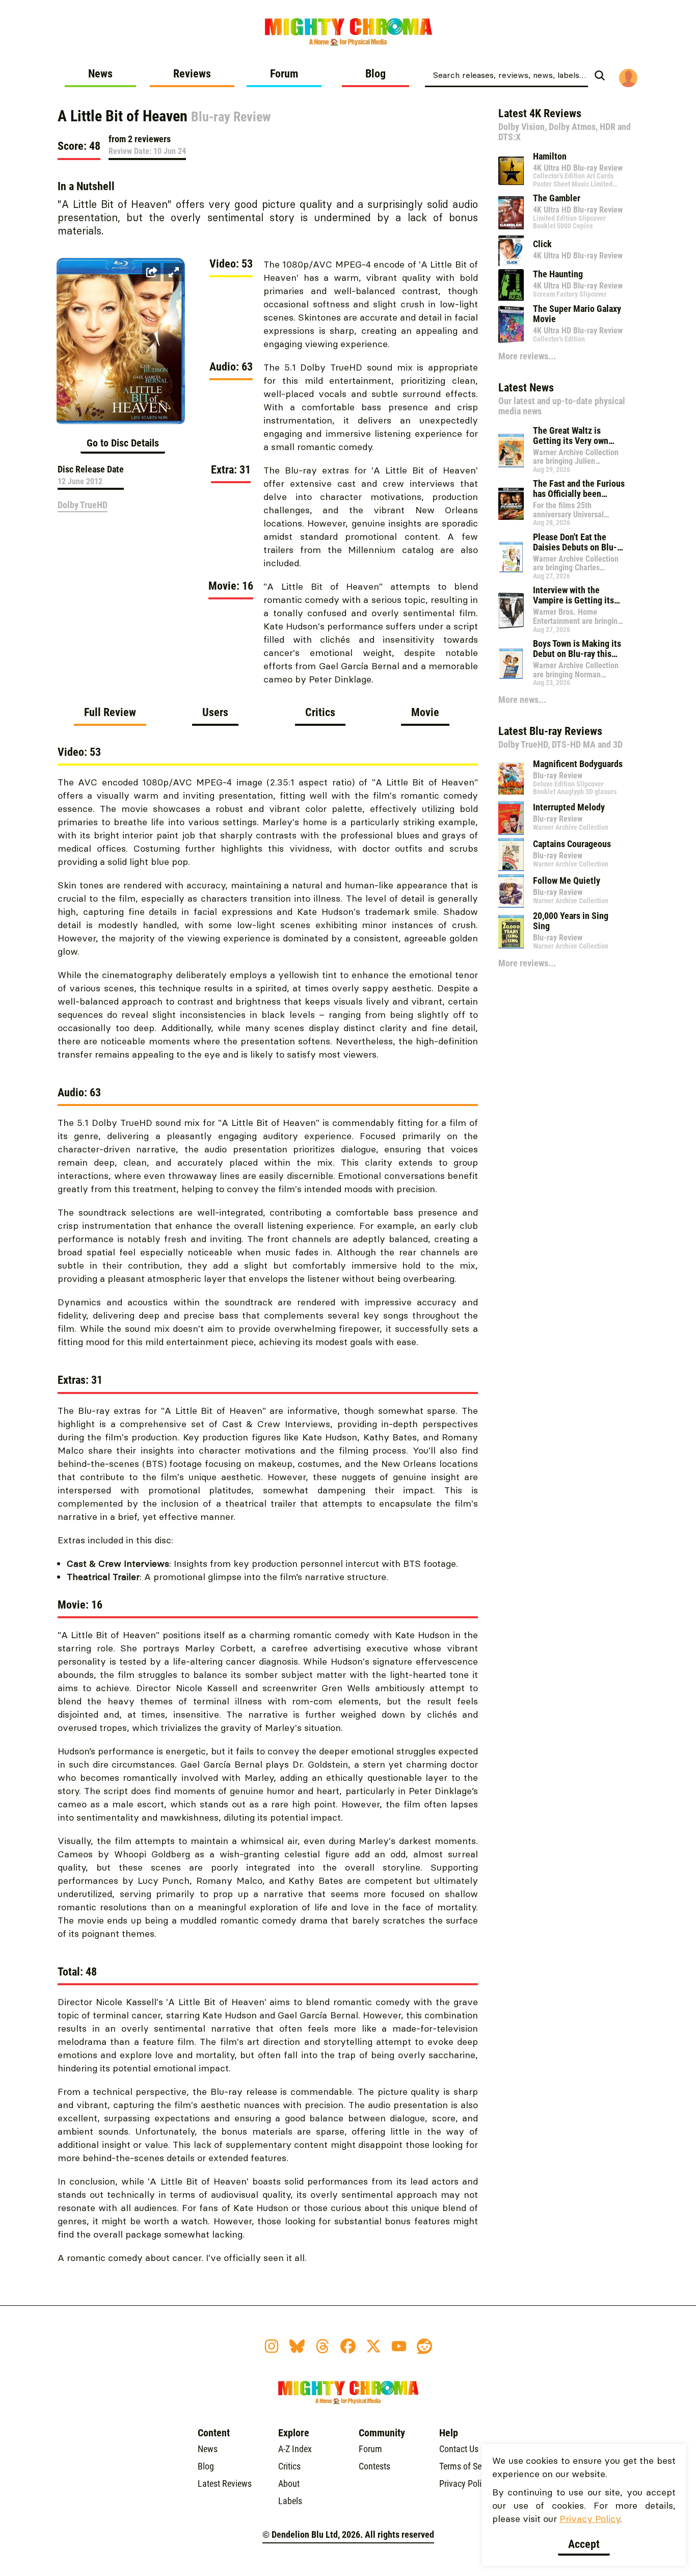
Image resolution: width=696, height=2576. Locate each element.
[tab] (110, 716)
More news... (522, 700)
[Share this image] (151, 272)
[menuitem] (100, 77)
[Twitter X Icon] (373, 2346)
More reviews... (527, 356)
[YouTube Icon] (399, 2346)
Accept (584, 2544)
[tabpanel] (268, 1510)
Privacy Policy (590, 2519)
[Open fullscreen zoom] (174, 272)
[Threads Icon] (323, 2346)
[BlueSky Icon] (297, 2346)
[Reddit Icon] (424, 2346)
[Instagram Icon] (272, 2346)
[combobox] (506, 74)
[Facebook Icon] (348, 2346)
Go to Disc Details (123, 443)
